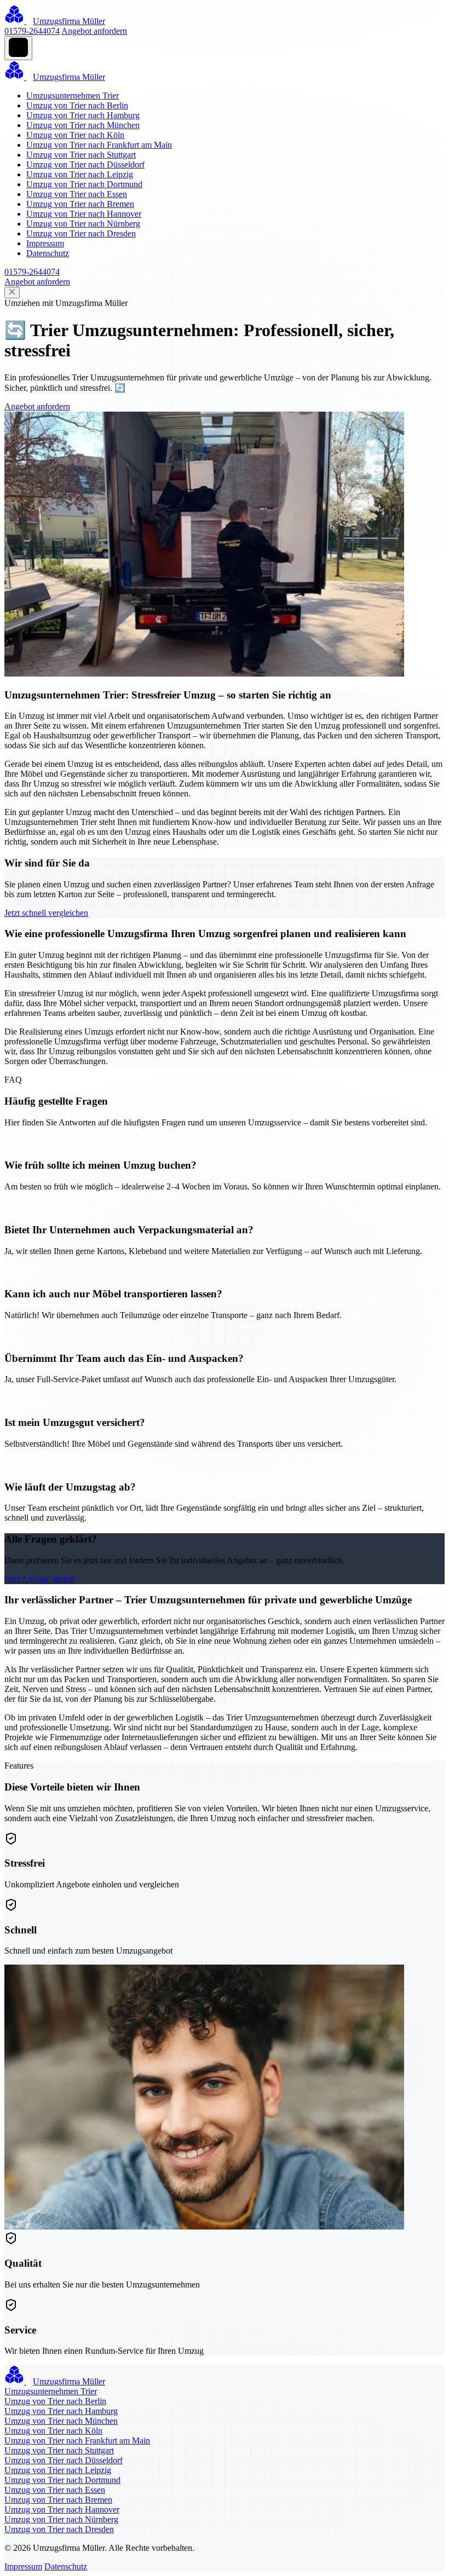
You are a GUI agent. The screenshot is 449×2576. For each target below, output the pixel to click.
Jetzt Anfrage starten (39, 1579)
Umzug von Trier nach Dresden (81, 233)
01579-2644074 (32, 31)
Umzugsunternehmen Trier (73, 96)
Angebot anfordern (94, 31)
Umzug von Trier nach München (83, 125)
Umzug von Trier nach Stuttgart (81, 155)
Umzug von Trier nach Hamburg (83, 115)
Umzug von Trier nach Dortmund (84, 184)
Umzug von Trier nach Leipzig (80, 174)
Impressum (45, 243)
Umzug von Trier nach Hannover (84, 214)
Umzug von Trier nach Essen (77, 194)
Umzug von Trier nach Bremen (80, 204)
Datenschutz (48, 253)
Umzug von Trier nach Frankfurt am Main (99, 145)
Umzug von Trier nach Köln (75, 135)
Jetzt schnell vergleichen (46, 913)
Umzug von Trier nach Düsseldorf (85, 164)
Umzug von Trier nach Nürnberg (83, 224)
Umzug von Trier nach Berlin (77, 105)
